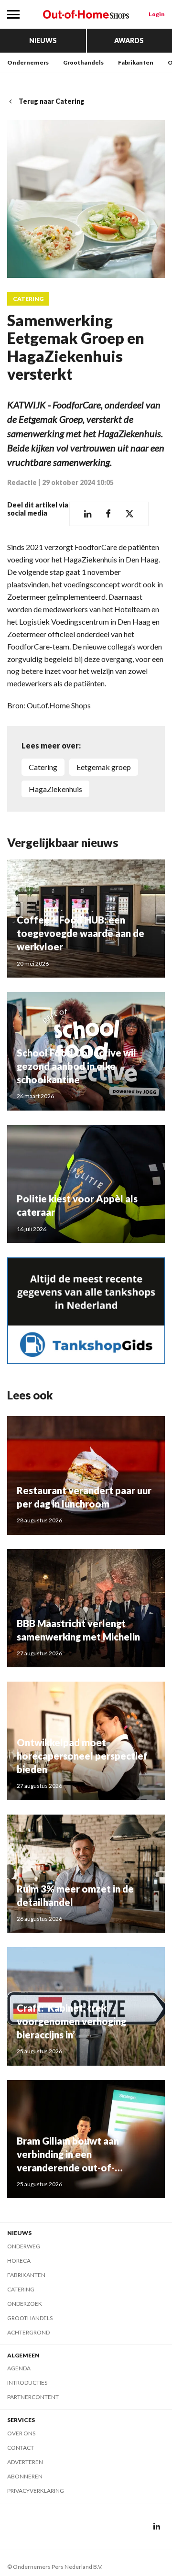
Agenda (19, 2368)
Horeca (19, 2261)
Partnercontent (33, 2397)
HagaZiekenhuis (55, 789)
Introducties (27, 2383)
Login (157, 14)
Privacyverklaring (36, 2491)
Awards (129, 40)
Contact (21, 2448)
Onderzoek (25, 2304)
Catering (28, 299)
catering (43, 767)
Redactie (22, 482)
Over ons (21, 2433)
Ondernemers (28, 62)
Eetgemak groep (104, 767)
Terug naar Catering (52, 101)
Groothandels (83, 62)
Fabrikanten (136, 62)
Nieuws (43, 40)
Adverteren (25, 2462)
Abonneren (25, 2476)
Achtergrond (28, 2332)
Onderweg (24, 2246)
